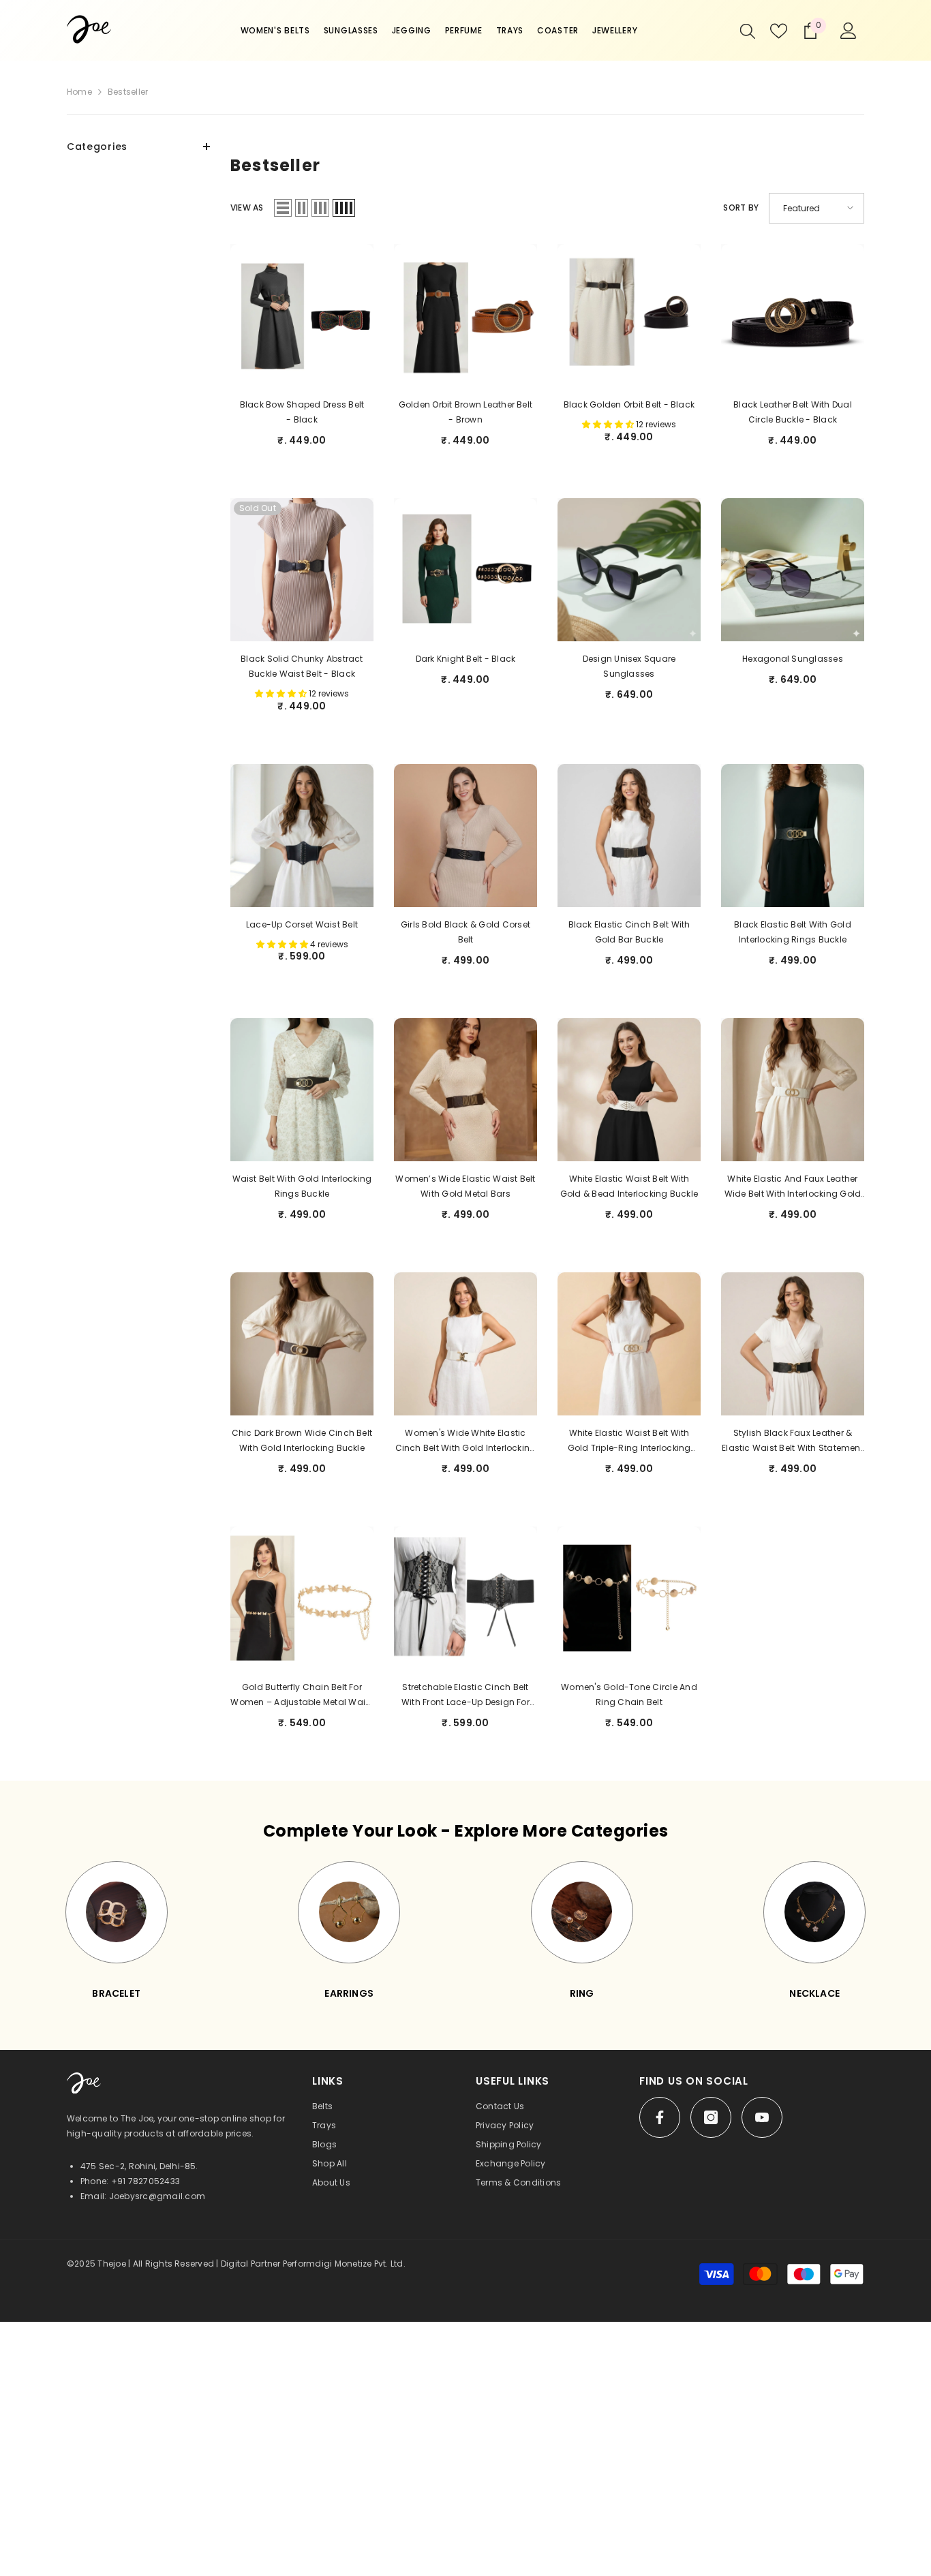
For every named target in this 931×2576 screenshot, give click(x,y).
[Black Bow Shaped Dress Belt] (302, 316)
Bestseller (128, 92)
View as (247, 208)
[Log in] (849, 31)
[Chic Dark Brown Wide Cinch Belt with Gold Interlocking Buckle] (302, 1344)
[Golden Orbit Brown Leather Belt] (465, 316)
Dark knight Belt (466, 659)
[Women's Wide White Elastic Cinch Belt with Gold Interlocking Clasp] (465, 1344)
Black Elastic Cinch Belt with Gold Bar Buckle (629, 932)
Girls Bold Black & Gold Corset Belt (465, 932)
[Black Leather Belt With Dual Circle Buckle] (793, 316)
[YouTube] (762, 2117)
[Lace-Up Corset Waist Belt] (302, 835)
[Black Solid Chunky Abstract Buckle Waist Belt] (302, 570)
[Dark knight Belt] (465, 570)
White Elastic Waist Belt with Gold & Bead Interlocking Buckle (629, 1186)
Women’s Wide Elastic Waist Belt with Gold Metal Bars (465, 1186)
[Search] (748, 31)
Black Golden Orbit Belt (629, 404)
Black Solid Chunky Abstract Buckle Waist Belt (302, 666)
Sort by (741, 208)
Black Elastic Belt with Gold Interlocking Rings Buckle (793, 932)
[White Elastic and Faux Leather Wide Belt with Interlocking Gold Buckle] (793, 1090)
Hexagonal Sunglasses (793, 659)
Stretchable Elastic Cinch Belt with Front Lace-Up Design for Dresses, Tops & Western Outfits (465, 1696)
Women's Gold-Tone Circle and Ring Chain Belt (629, 1695)
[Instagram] (711, 2117)
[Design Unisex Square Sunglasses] (629, 570)
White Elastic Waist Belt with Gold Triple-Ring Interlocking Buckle (629, 1441)
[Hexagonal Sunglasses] (793, 570)
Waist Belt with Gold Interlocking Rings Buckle (302, 1186)
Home (79, 92)
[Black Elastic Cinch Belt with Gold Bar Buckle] (629, 835)
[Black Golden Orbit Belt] (629, 316)
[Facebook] (660, 2117)
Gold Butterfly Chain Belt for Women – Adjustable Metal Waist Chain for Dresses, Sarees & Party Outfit (302, 1696)
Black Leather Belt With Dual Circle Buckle (793, 412)
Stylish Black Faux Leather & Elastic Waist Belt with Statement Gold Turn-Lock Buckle (793, 1441)
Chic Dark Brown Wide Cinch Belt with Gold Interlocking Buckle (302, 1440)
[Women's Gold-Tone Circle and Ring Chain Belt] (629, 1598)
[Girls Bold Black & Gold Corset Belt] (465, 835)
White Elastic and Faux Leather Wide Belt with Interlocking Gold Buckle (793, 1187)
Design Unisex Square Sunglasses (629, 666)
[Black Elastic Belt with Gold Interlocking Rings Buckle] (793, 835)
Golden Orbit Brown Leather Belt (465, 412)
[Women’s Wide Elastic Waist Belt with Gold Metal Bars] (465, 1090)
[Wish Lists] (779, 31)
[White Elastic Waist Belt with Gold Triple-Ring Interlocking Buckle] (629, 1344)
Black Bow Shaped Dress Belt (302, 412)
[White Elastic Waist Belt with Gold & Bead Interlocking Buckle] (629, 1090)
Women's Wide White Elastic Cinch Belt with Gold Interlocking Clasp (466, 1441)
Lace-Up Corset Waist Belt (302, 924)
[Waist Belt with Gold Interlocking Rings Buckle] (302, 1090)
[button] (283, 208)
